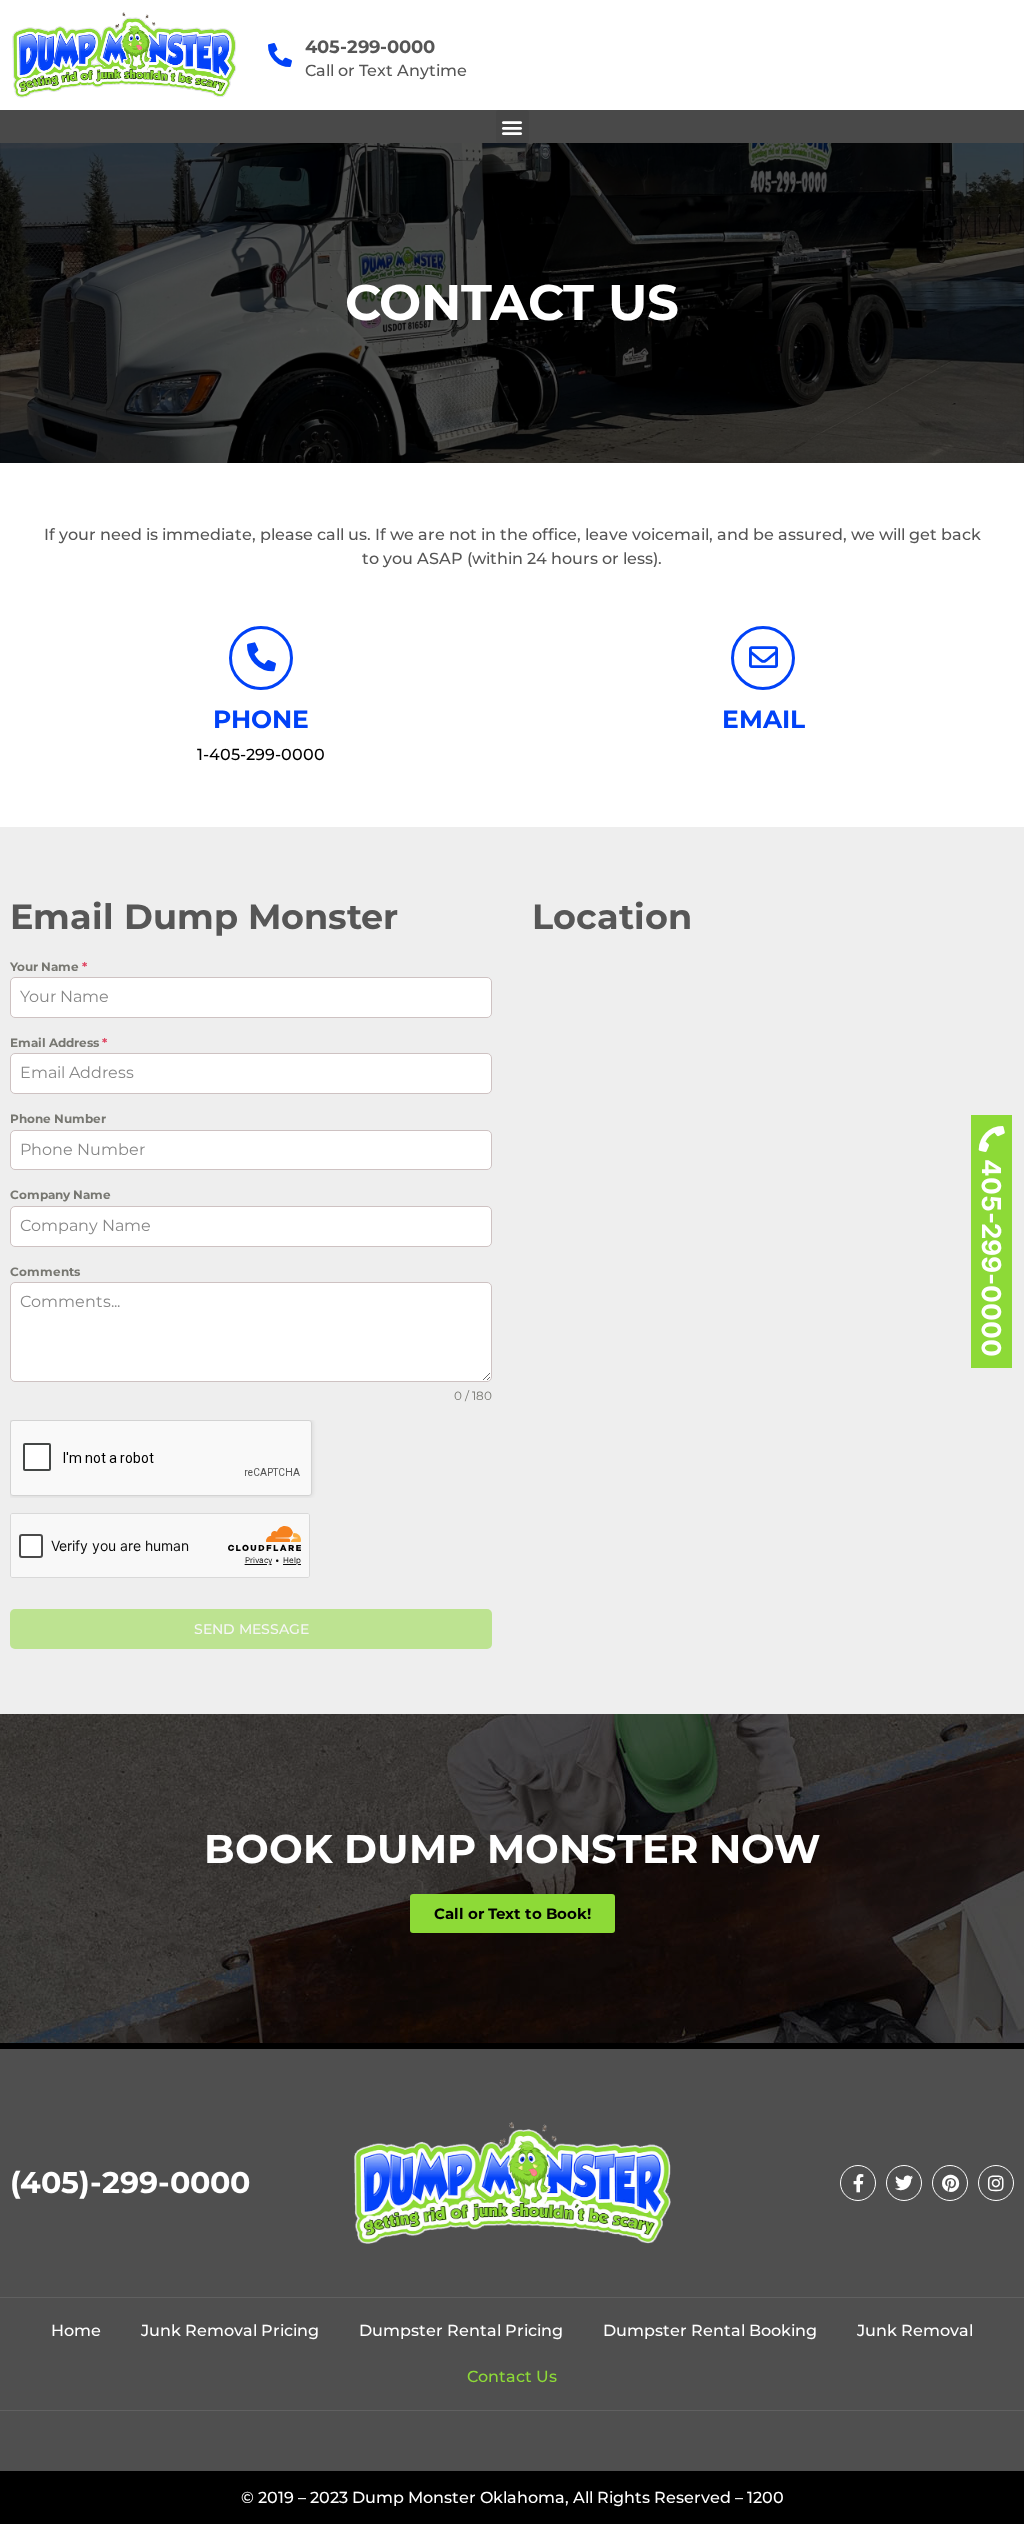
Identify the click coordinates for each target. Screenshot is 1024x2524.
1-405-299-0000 (261, 754)
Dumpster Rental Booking (710, 2330)
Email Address (58, 1042)
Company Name (60, 1194)
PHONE (261, 719)
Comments (45, 1271)
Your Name (48, 966)
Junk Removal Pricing (230, 2330)
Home (76, 2330)
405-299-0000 (991, 1258)
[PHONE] (261, 658)
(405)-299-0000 (130, 2182)
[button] (512, 126)
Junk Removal (915, 2330)
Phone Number (58, 1118)
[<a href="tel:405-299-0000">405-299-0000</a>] (280, 55)
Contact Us (512, 2376)
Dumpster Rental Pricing (461, 2330)
